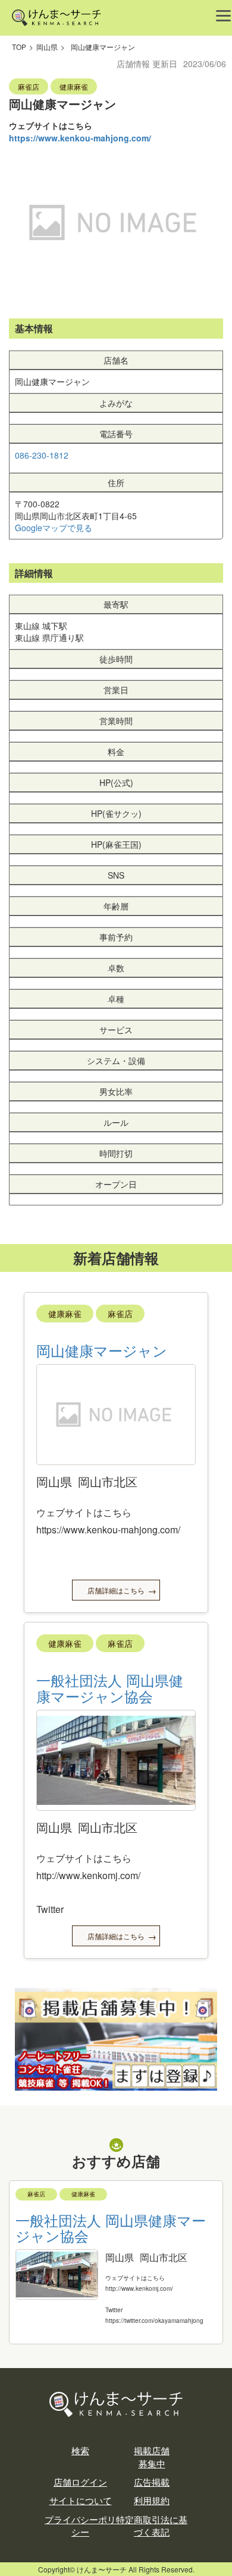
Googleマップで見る (54, 528)
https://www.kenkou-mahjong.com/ (80, 138)
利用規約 (152, 2500)
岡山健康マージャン (102, 1350)
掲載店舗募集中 (152, 2457)
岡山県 (47, 47)
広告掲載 (152, 2482)
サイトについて (81, 2500)
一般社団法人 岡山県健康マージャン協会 (110, 1688)
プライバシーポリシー (80, 2526)
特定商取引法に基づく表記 (152, 2526)
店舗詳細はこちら (116, 1590)
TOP (19, 47)
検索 (80, 2450)
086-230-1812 (42, 455)
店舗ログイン (80, 2482)
